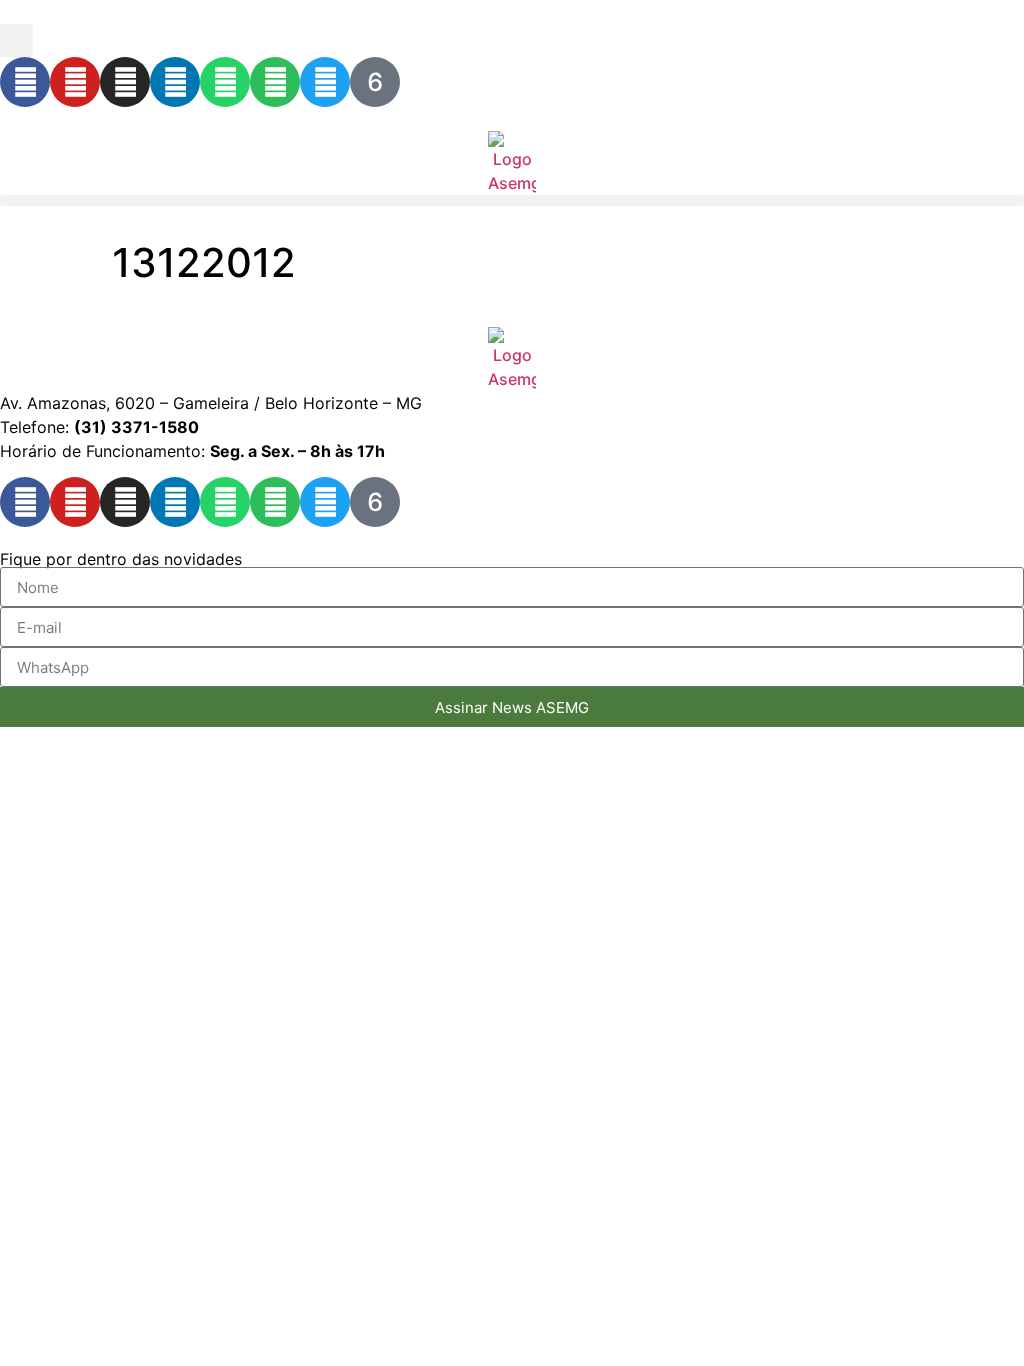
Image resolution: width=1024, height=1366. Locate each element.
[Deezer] (375, 82)
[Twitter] (325, 82)
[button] (16, 40)
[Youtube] (75, 82)
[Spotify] (275, 82)
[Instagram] (125, 82)
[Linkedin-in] (175, 82)
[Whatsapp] (225, 82)
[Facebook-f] (25, 82)
